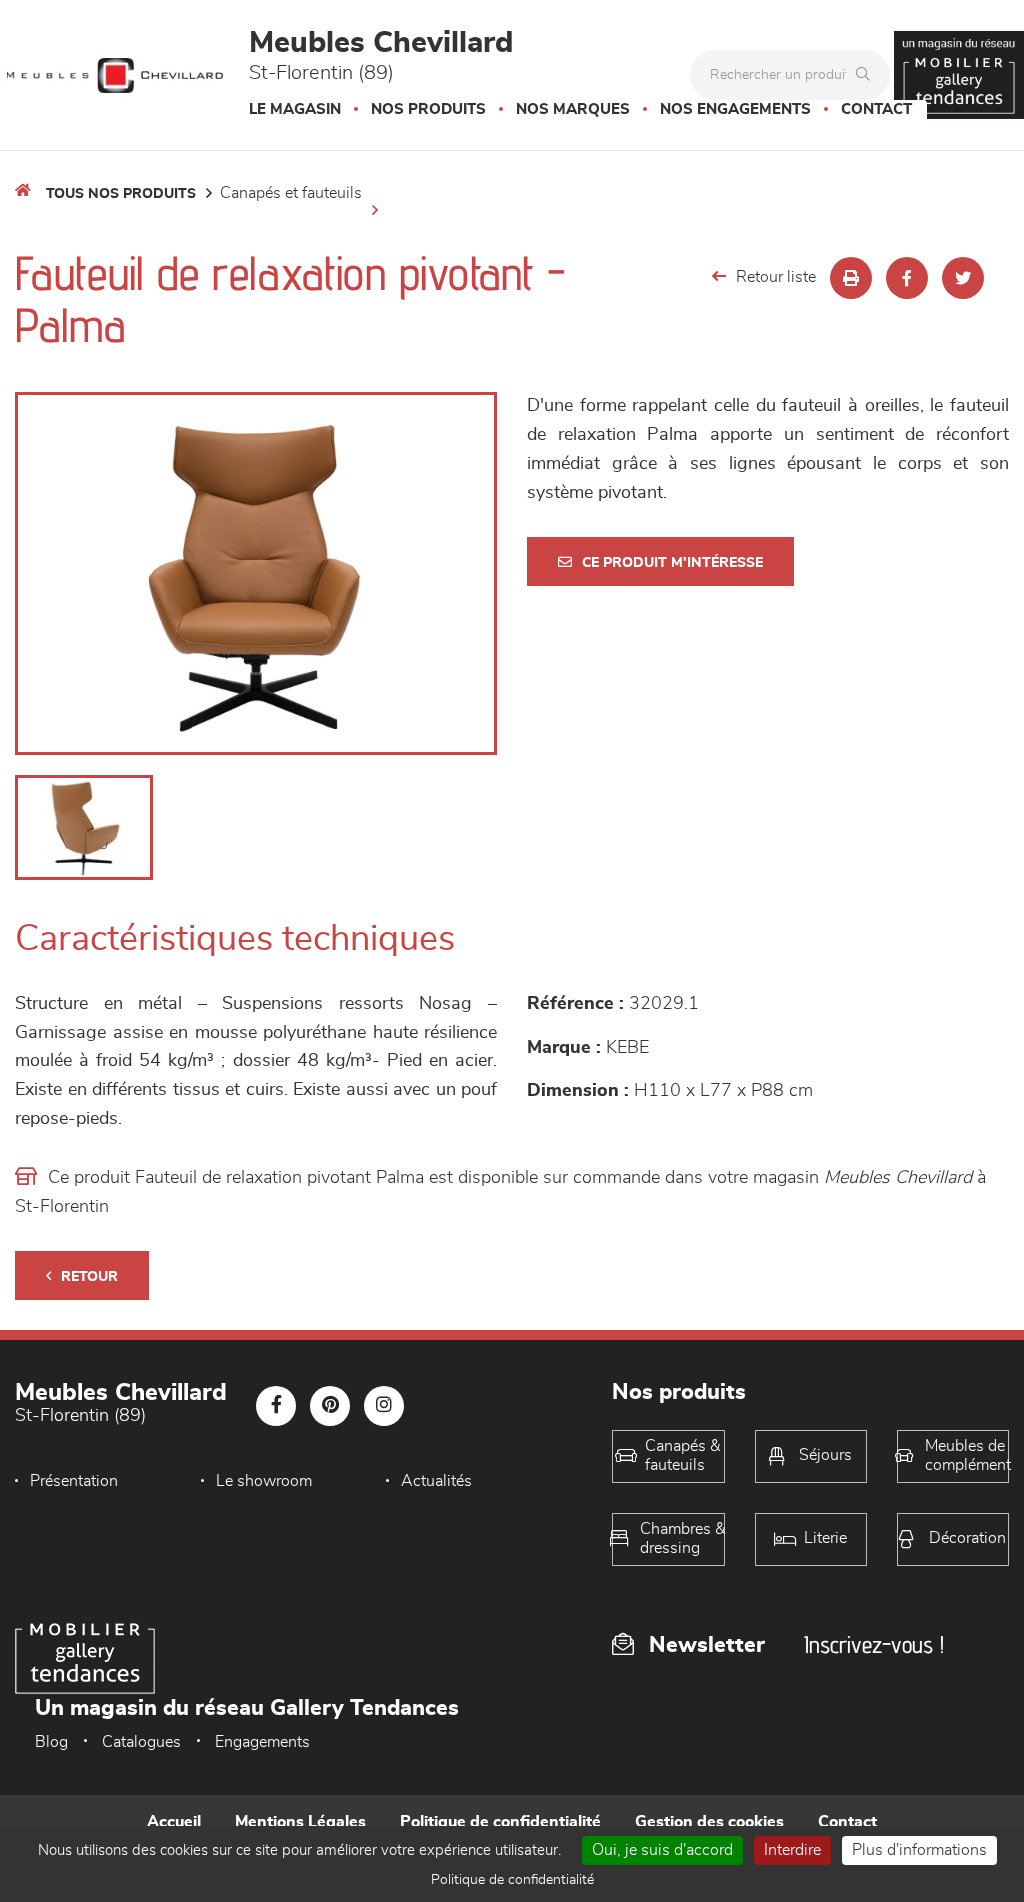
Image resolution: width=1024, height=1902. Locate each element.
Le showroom (264, 1481)
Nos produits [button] (428, 109)
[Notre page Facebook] (276, 1406)
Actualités (436, 1481)
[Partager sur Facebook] (907, 278)
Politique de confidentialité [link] (512, 1880)
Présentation (74, 1481)
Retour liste (776, 277)
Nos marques (573, 109)
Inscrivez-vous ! (874, 1644)
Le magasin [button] (295, 109)
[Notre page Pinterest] (330, 1406)
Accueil (174, 1822)
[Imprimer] (851, 278)
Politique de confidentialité (500, 1822)
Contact (876, 109)
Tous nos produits (121, 194)
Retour (89, 1277)
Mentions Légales (300, 1822)
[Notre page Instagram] (384, 1406)
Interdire (792, 1850)
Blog (51, 1742)
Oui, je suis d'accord (662, 1850)
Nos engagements (735, 109)
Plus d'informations (919, 1850)
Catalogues (141, 1742)
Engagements (262, 1742)
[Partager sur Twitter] (963, 278)
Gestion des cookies (709, 1822)
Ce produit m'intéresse (672, 563)
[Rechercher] (868, 75)
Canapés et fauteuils (291, 193)
